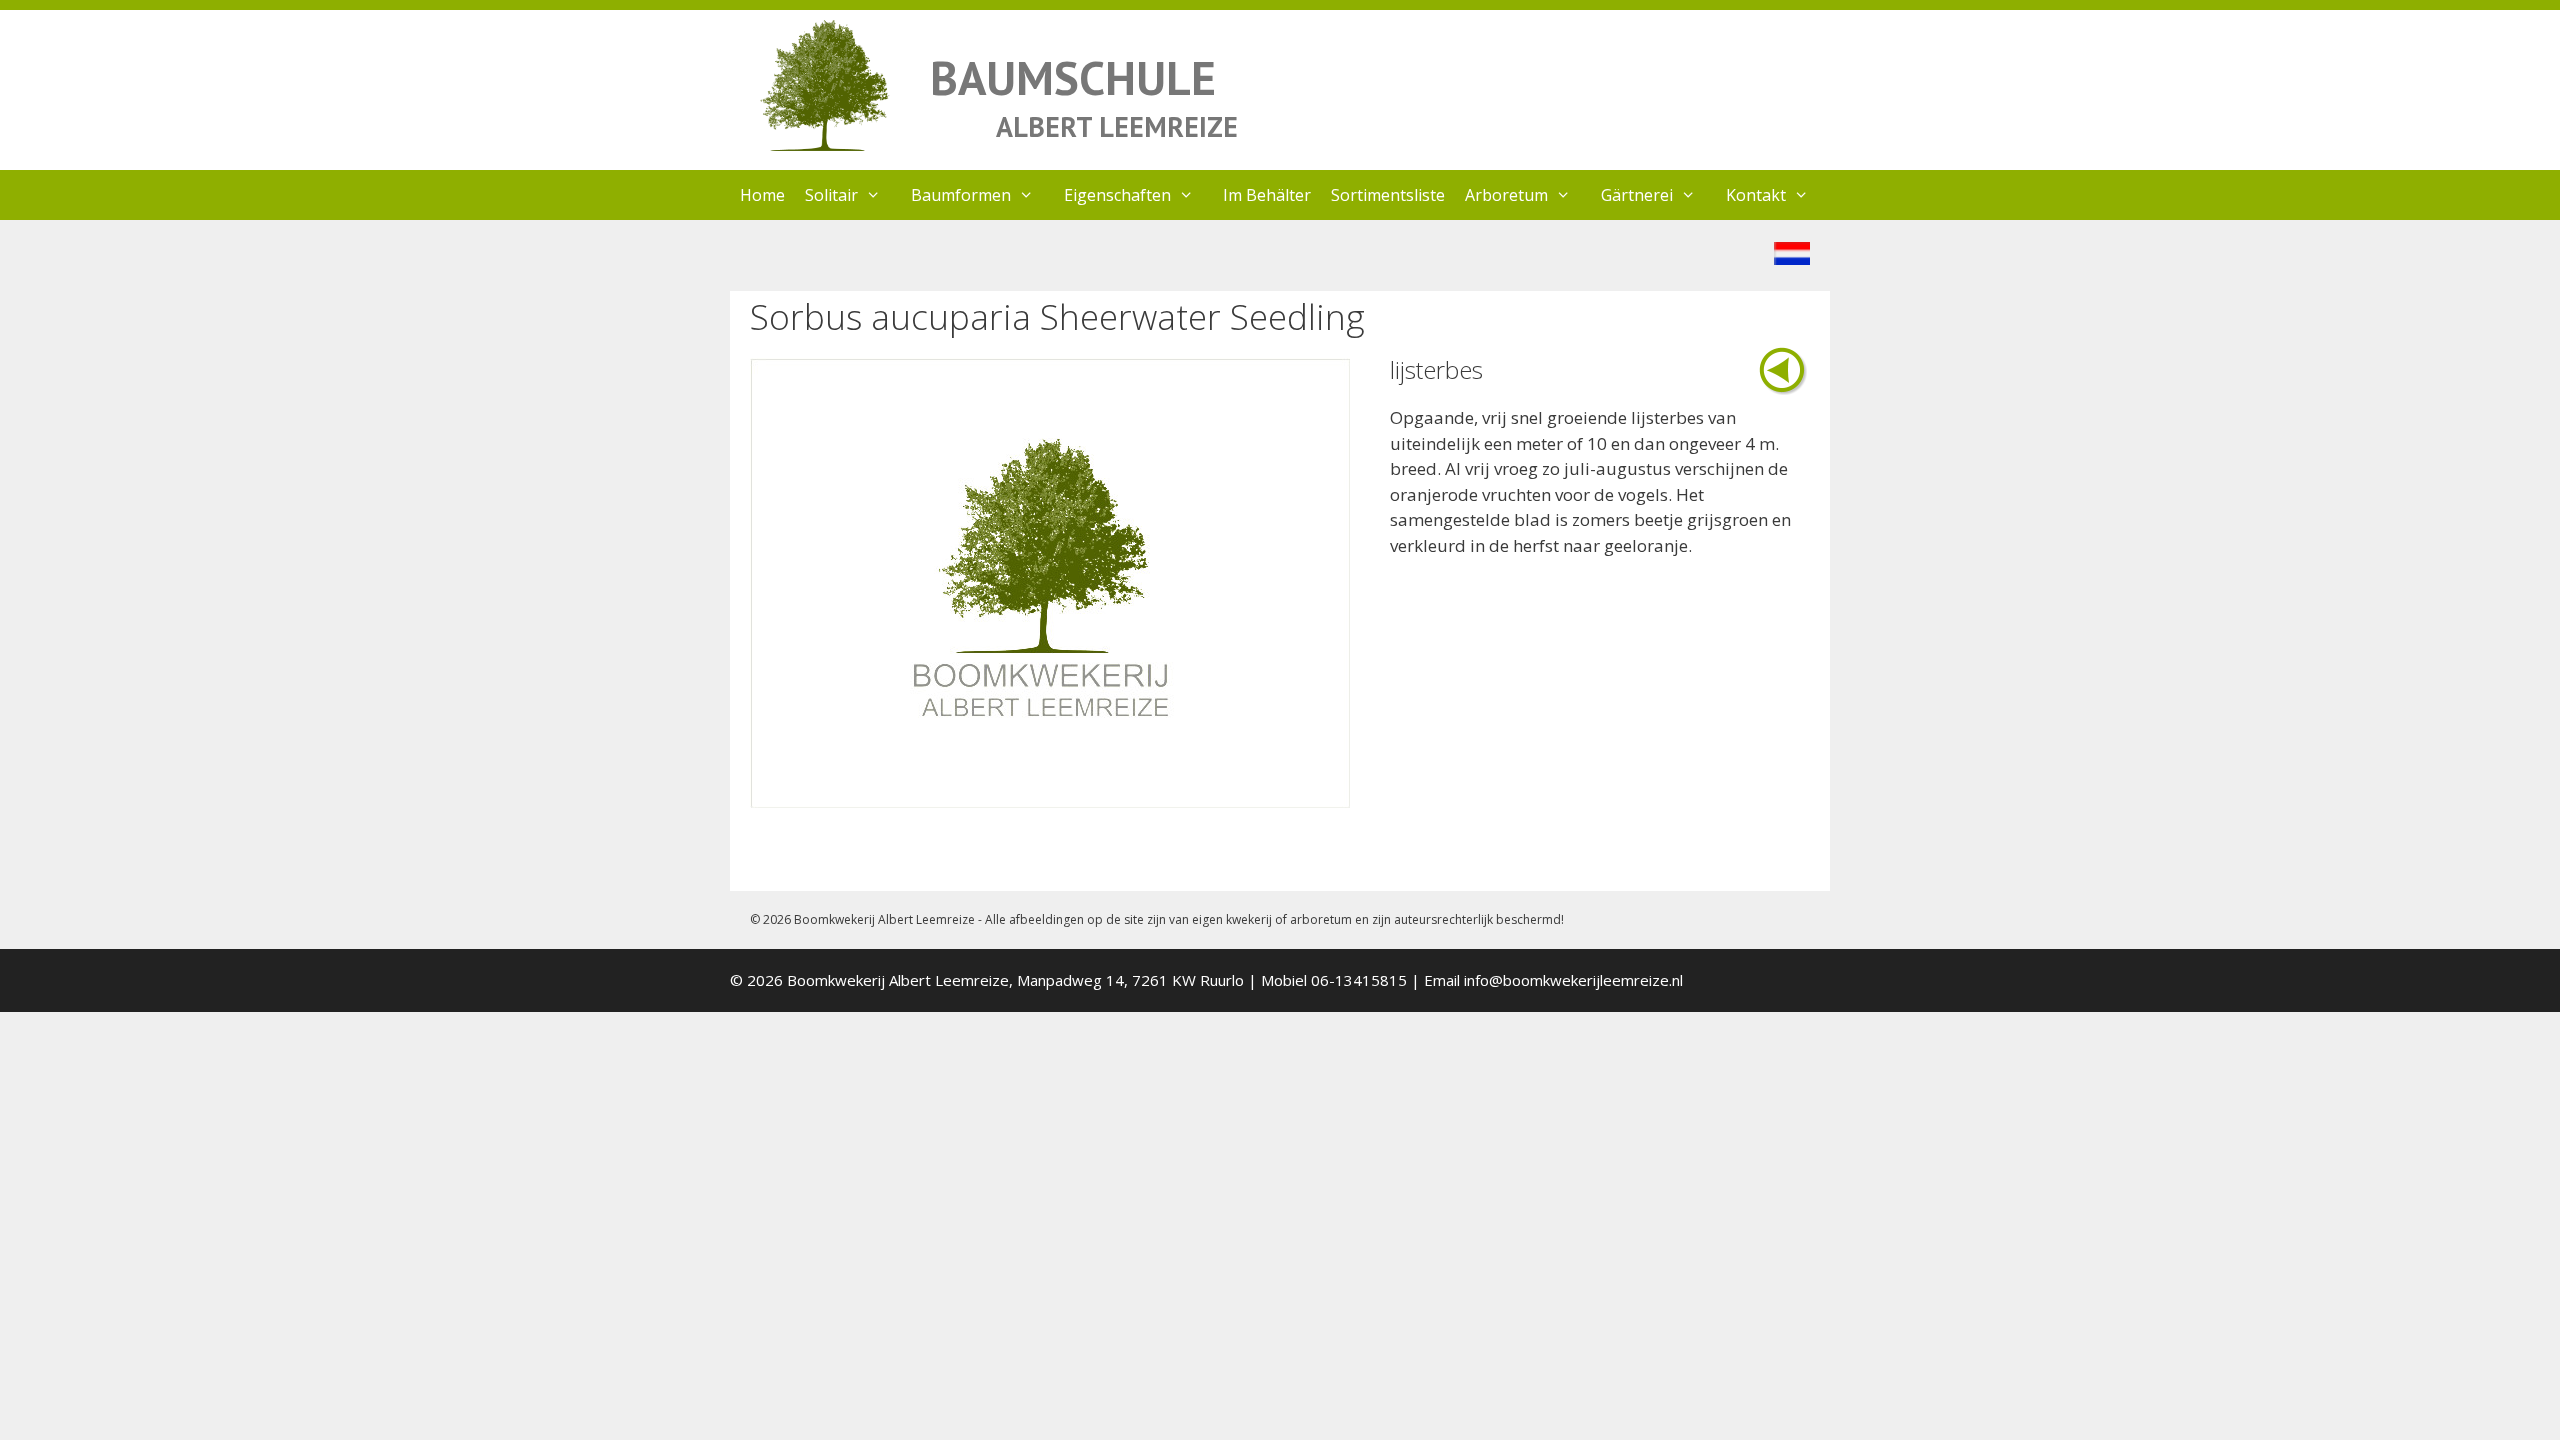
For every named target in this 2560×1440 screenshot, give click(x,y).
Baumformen (961, 195)
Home (762, 195)
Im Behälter (1267, 195)
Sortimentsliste (1388, 195)
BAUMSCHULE (1073, 77)
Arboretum (1506, 195)
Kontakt (1756, 195)
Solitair (831, 195)
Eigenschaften (1117, 195)
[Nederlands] (1792, 258)
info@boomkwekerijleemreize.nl (1573, 980)
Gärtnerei (1637, 195)
